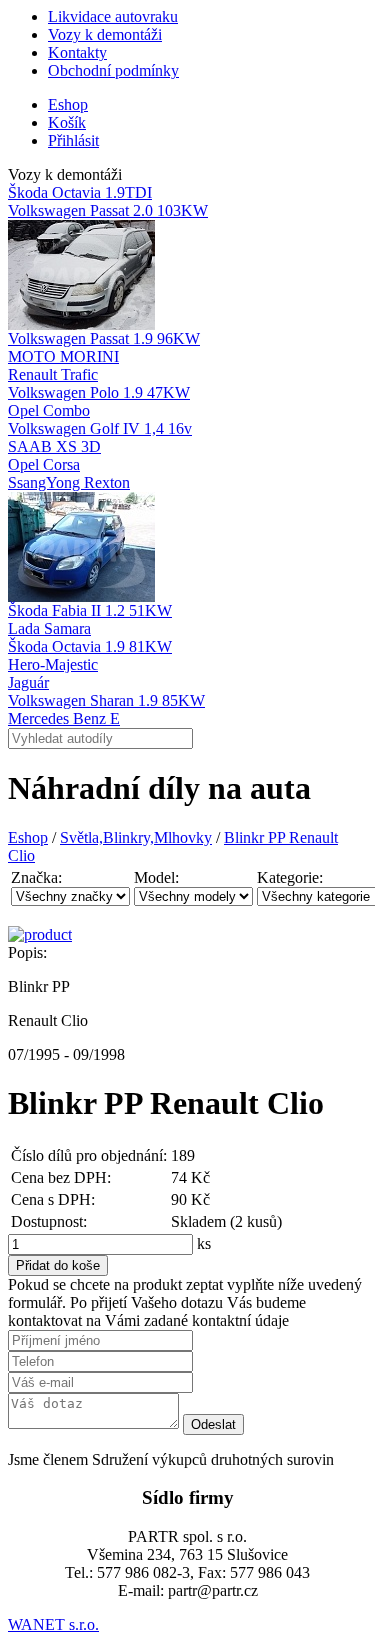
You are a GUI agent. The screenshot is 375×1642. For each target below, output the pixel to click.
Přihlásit (73, 140)
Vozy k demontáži (105, 34)
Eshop (68, 104)
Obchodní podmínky (113, 70)
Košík (67, 122)
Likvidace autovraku (113, 16)
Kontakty (77, 52)
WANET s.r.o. (53, 1624)
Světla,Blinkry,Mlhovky (136, 837)
